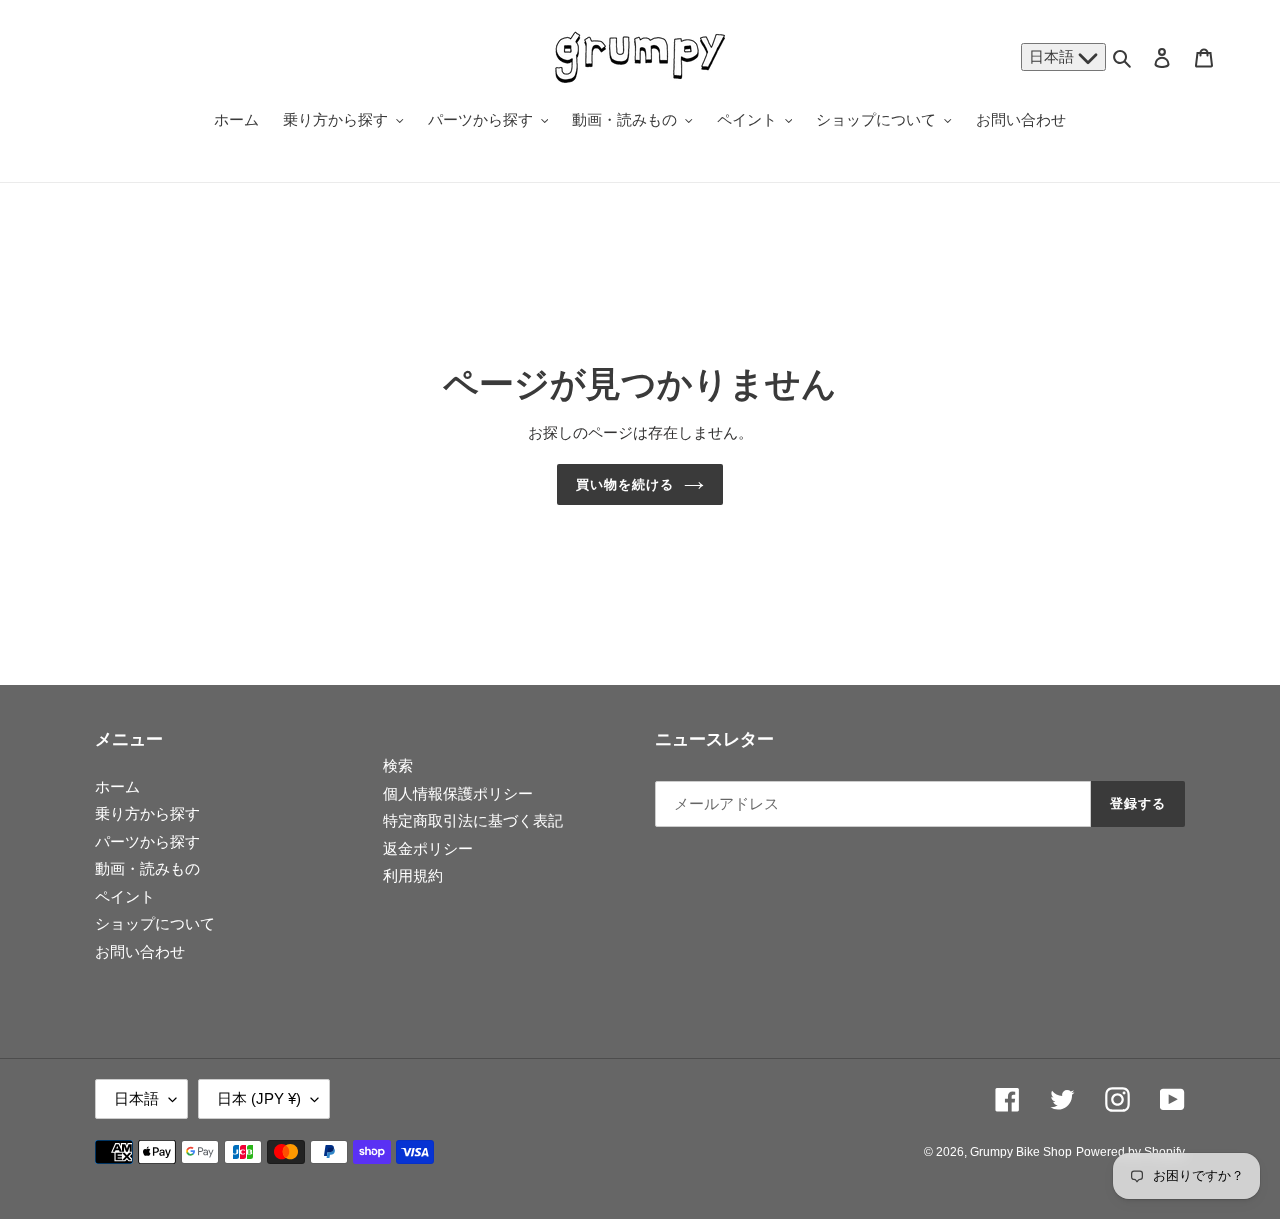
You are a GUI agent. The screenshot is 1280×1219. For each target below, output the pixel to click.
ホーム (117, 786)
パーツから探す (147, 841)
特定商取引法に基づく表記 (473, 820)
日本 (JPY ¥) (259, 1098)
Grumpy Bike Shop (1021, 1152)
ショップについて (155, 923)
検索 (398, 765)
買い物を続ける (625, 484)
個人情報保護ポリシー (458, 793)
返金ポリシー (428, 848)
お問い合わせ (140, 951)
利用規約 (413, 875)
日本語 (1053, 56)
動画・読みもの (147, 868)
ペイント (125, 896)
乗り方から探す (147, 813)
